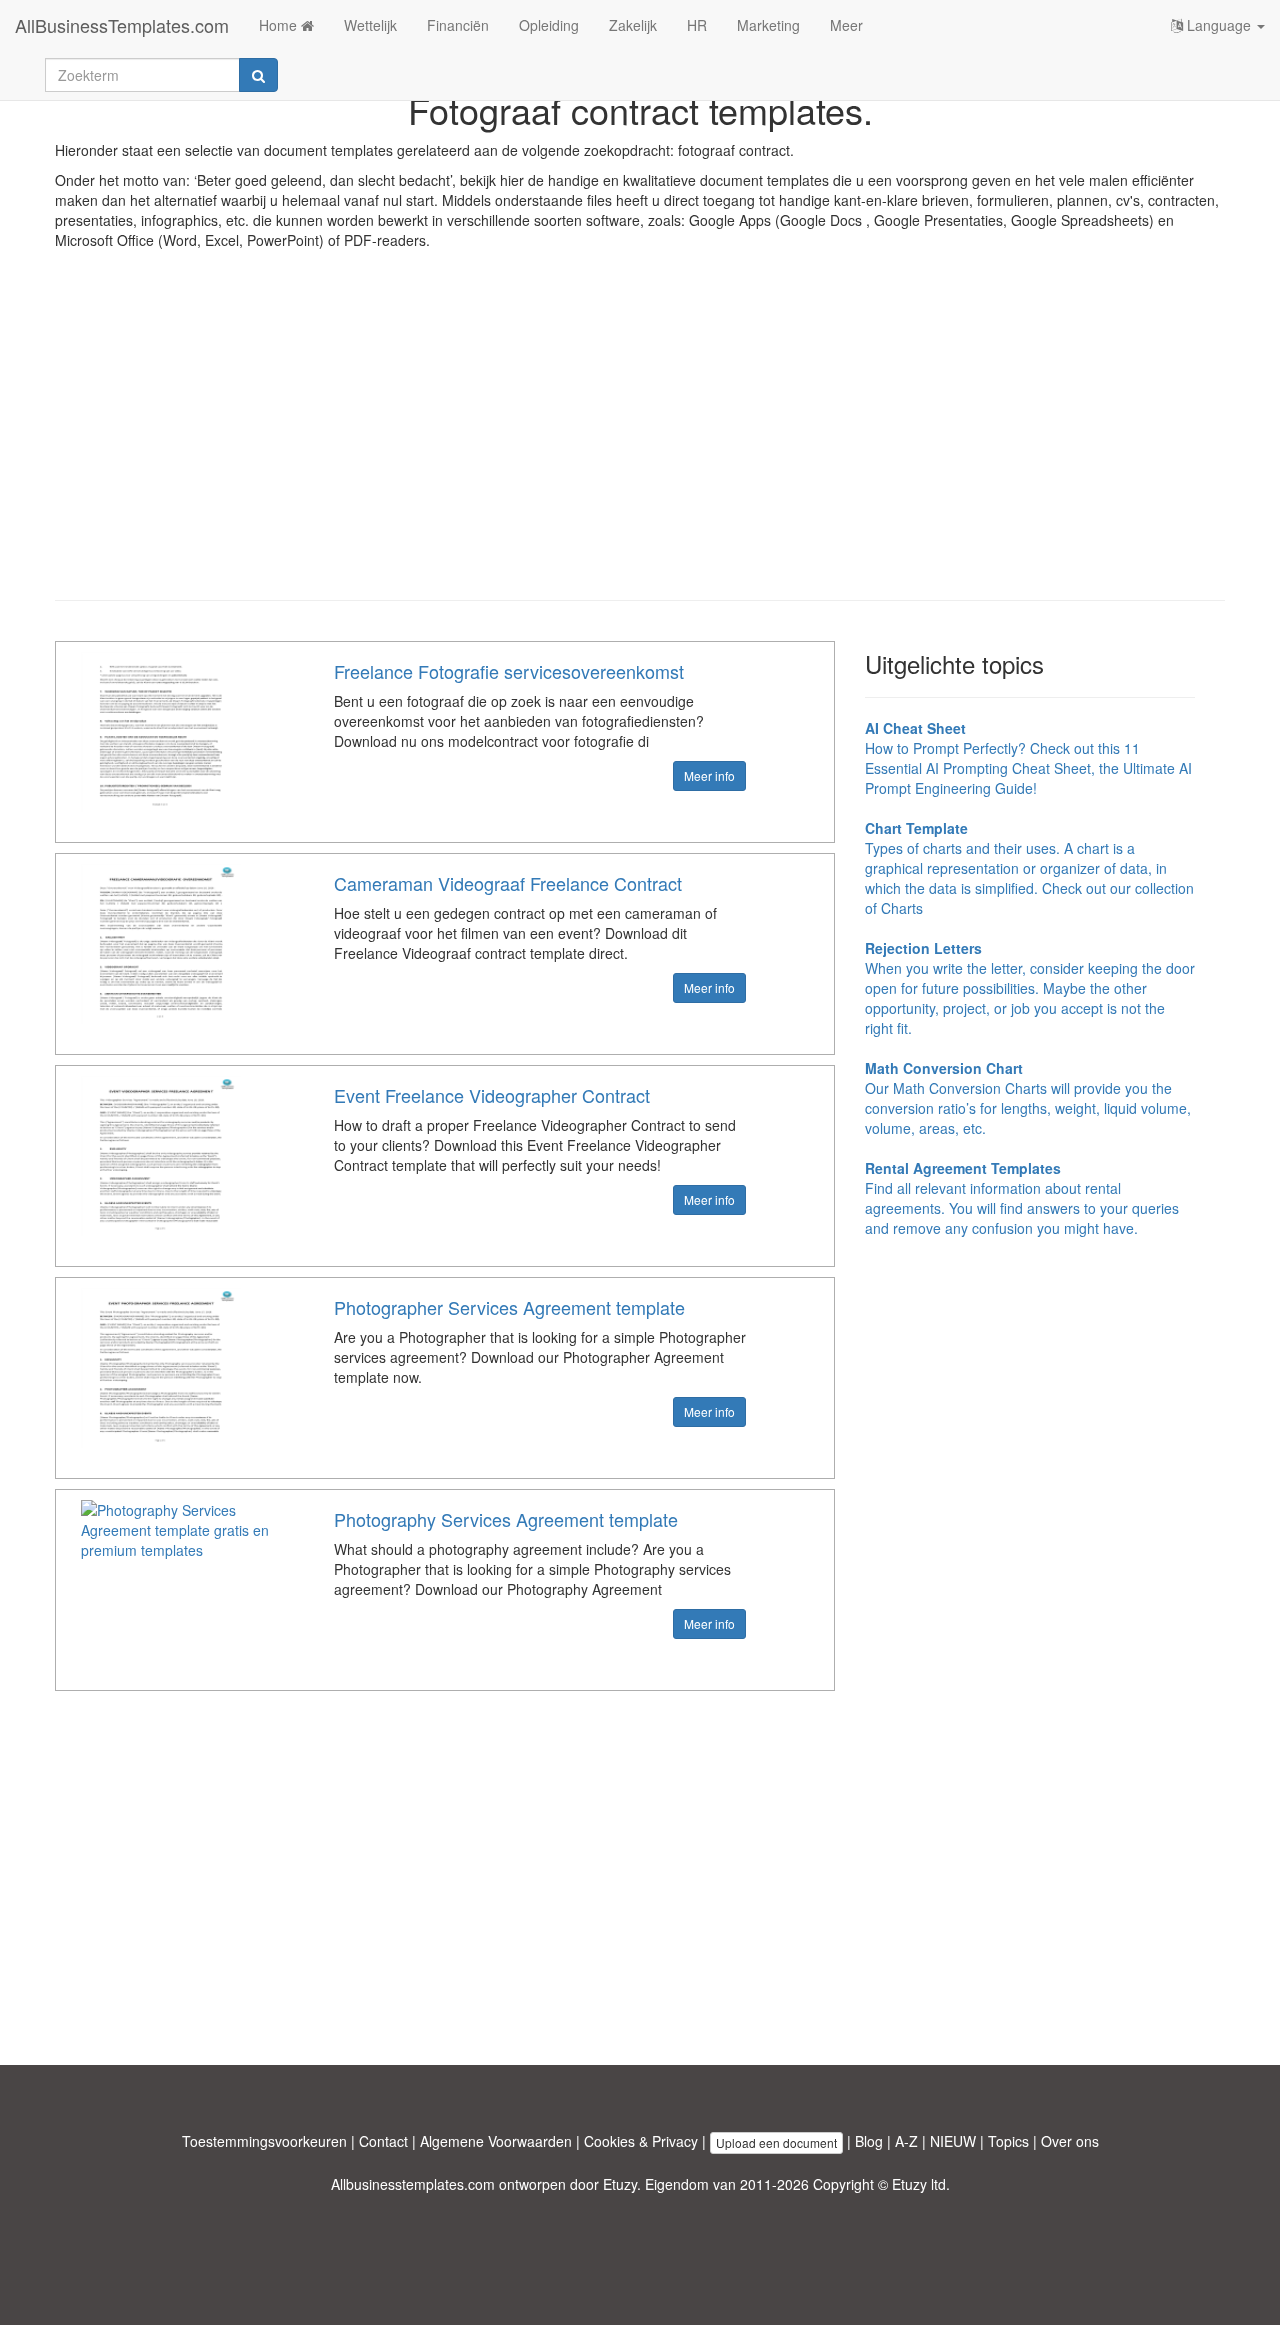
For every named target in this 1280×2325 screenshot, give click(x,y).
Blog (869, 2141)
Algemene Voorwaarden (496, 2141)
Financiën (458, 25)
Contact (383, 2141)
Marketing (768, 25)
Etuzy (620, 2184)
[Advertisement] (640, 440)
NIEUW (953, 2141)
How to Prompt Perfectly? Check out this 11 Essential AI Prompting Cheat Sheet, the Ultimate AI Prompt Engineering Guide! (1028, 758)
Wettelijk (370, 25)
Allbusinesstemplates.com (413, 2184)
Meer (846, 25)
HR (697, 25)
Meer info (709, 775)
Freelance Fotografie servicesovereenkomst (509, 671)
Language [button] (1219, 25)
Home (280, 25)
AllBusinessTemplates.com (122, 25)
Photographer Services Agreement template (509, 1307)
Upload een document (776, 2142)
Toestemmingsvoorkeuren (264, 2141)
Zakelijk (633, 25)
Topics (1008, 2141)
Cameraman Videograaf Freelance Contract (508, 883)
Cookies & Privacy (641, 2141)
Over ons (1070, 2141)
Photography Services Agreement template (506, 1519)
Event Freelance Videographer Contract (492, 1095)
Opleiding (549, 25)
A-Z (906, 2141)
